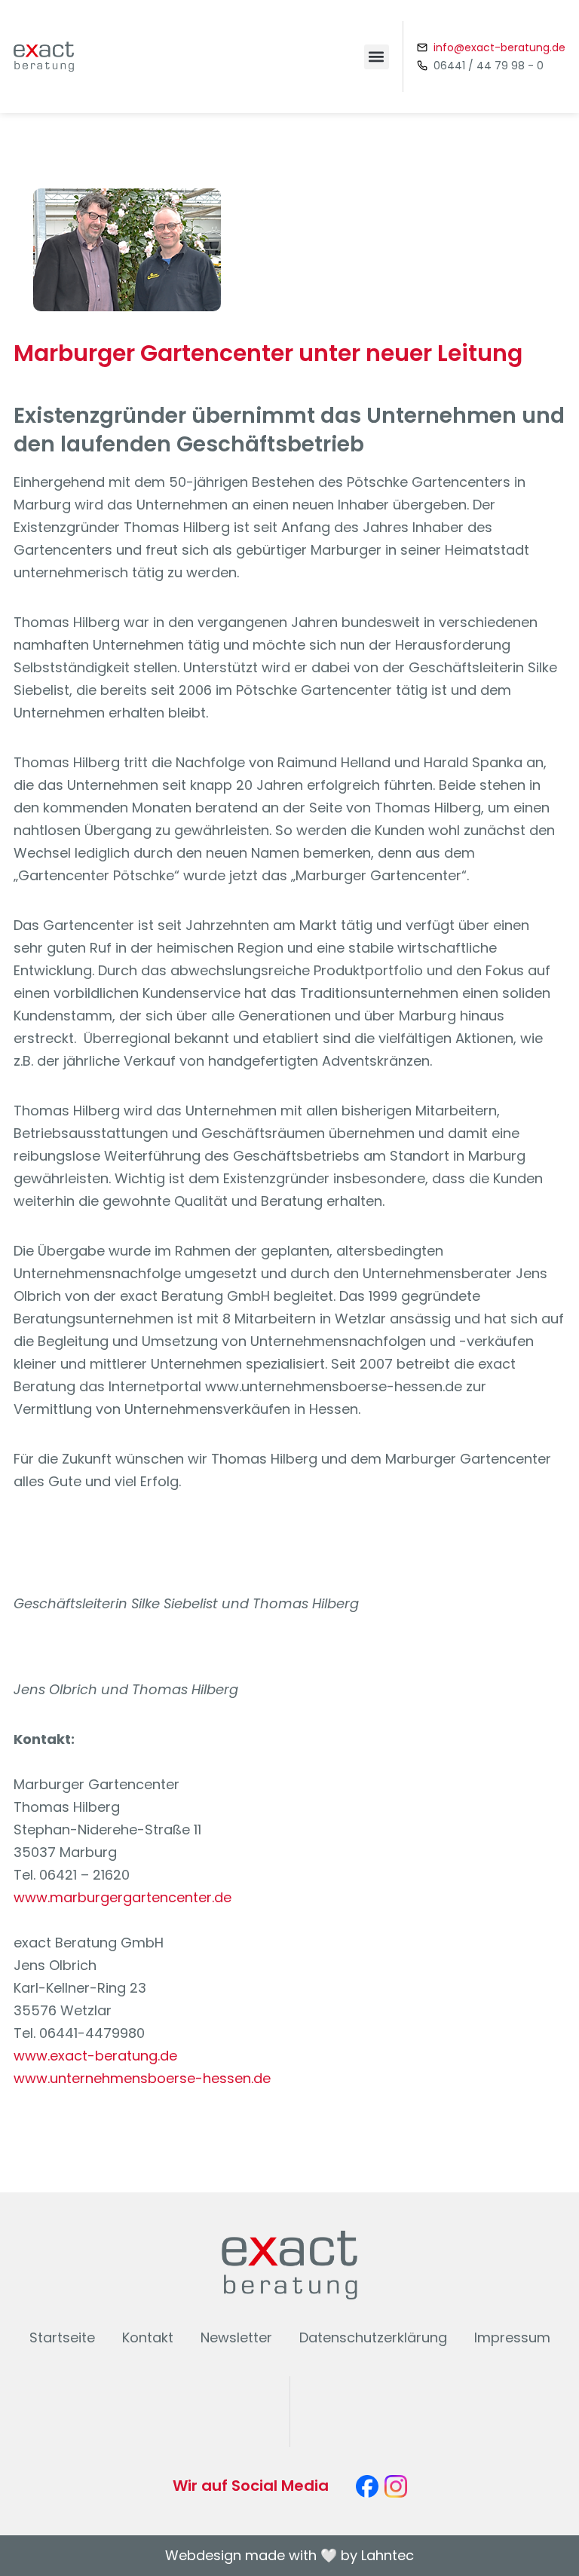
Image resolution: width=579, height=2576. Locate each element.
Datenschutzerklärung (373, 2337)
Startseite (62, 2337)
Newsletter (236, 2337)
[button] (377, 57)
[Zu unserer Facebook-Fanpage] (367, 2486)
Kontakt (148, 2337)
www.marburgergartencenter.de (123, 1897)
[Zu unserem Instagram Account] (396, 2486)
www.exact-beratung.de (95, 2056)
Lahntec (388, 2555)
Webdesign (203, 2555)
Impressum (512, 2337)
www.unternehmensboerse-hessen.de (142, 2078)
